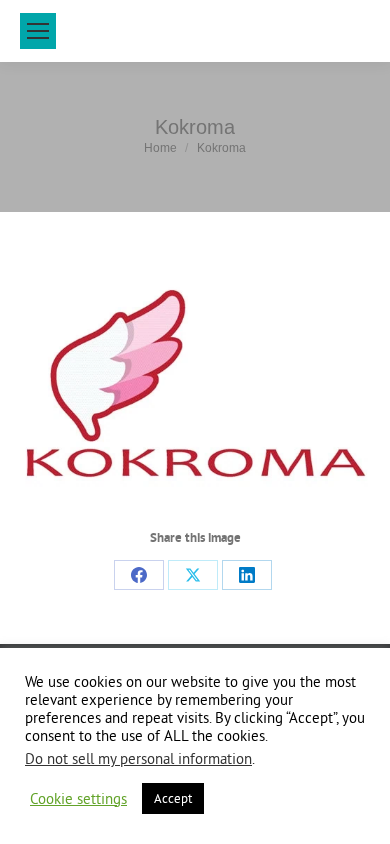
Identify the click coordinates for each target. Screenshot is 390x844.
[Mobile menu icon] (38, 31)
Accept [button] (173, 798)
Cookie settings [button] (78, 799)
